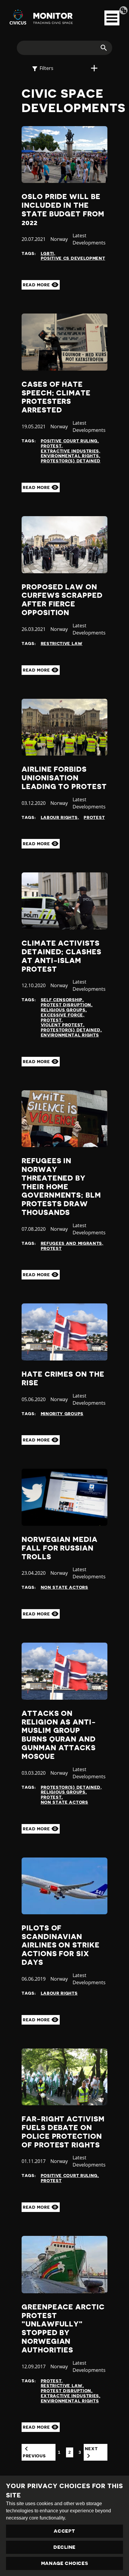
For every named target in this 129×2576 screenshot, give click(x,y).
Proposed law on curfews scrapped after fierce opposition (62, 600)
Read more (37, 285)
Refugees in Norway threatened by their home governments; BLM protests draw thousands (61, 1187)
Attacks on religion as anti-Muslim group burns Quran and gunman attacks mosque (59, 1735)
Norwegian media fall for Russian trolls (60, 1548)
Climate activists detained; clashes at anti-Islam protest (61, 956)
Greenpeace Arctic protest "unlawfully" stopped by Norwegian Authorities (63, 2329)
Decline (64, 2547)
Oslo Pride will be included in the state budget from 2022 (63, 210)
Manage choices (65, 2563)
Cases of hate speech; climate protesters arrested (56, 397)
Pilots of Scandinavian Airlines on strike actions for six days (61, 1945)
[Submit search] (100, 48)
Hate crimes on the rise (63, 1379)
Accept (64, 2531)
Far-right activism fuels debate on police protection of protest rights (63, 2132)
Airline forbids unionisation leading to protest (64, 778)
